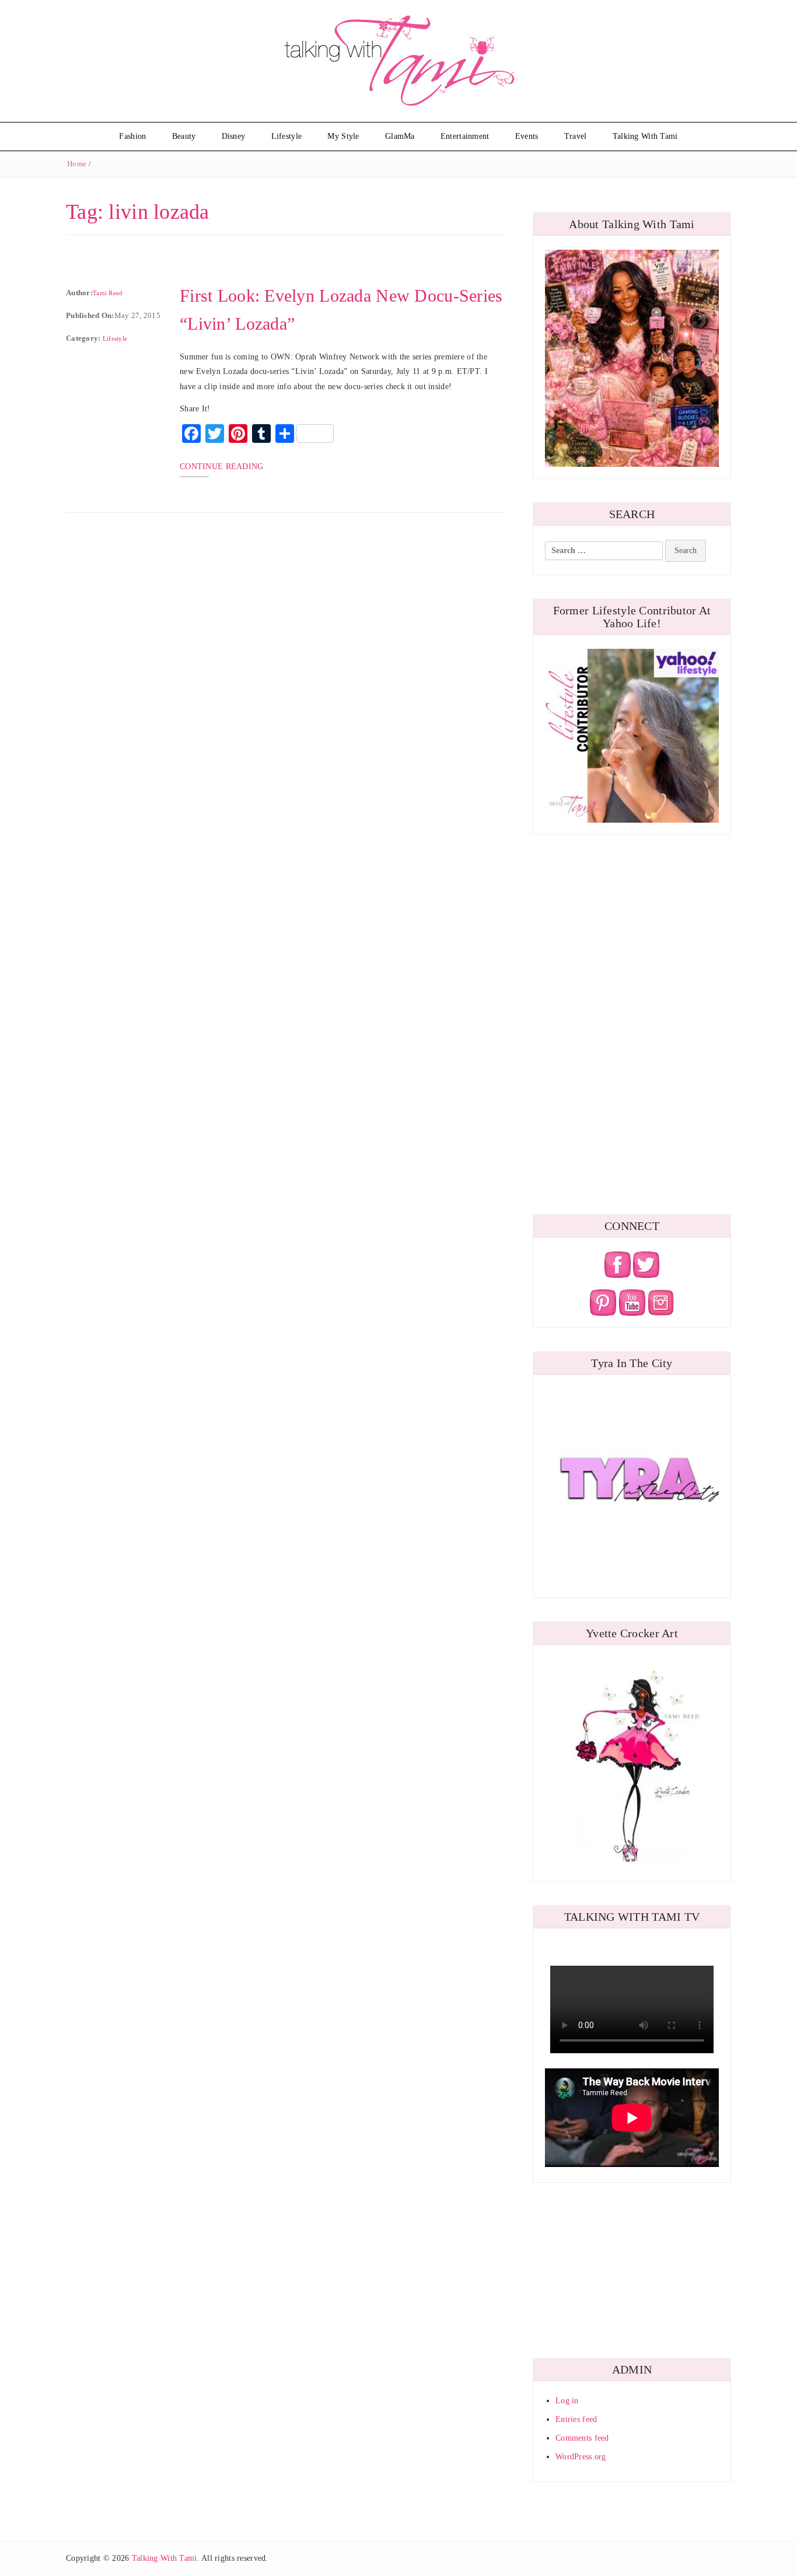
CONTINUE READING (221, 466)
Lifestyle (287, 136)
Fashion (132, 136)
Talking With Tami (645, 136)
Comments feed (582, 2438)
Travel (576, 136)
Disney (234, 136)
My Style (343, 136)
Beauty (184, 136)
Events (527, 136)
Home (77, 164)
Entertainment (465, 136)
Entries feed (576, 2419)
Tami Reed (108, 293)
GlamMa (400, 136)
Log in (567, 2401)
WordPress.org (581, 2457)
